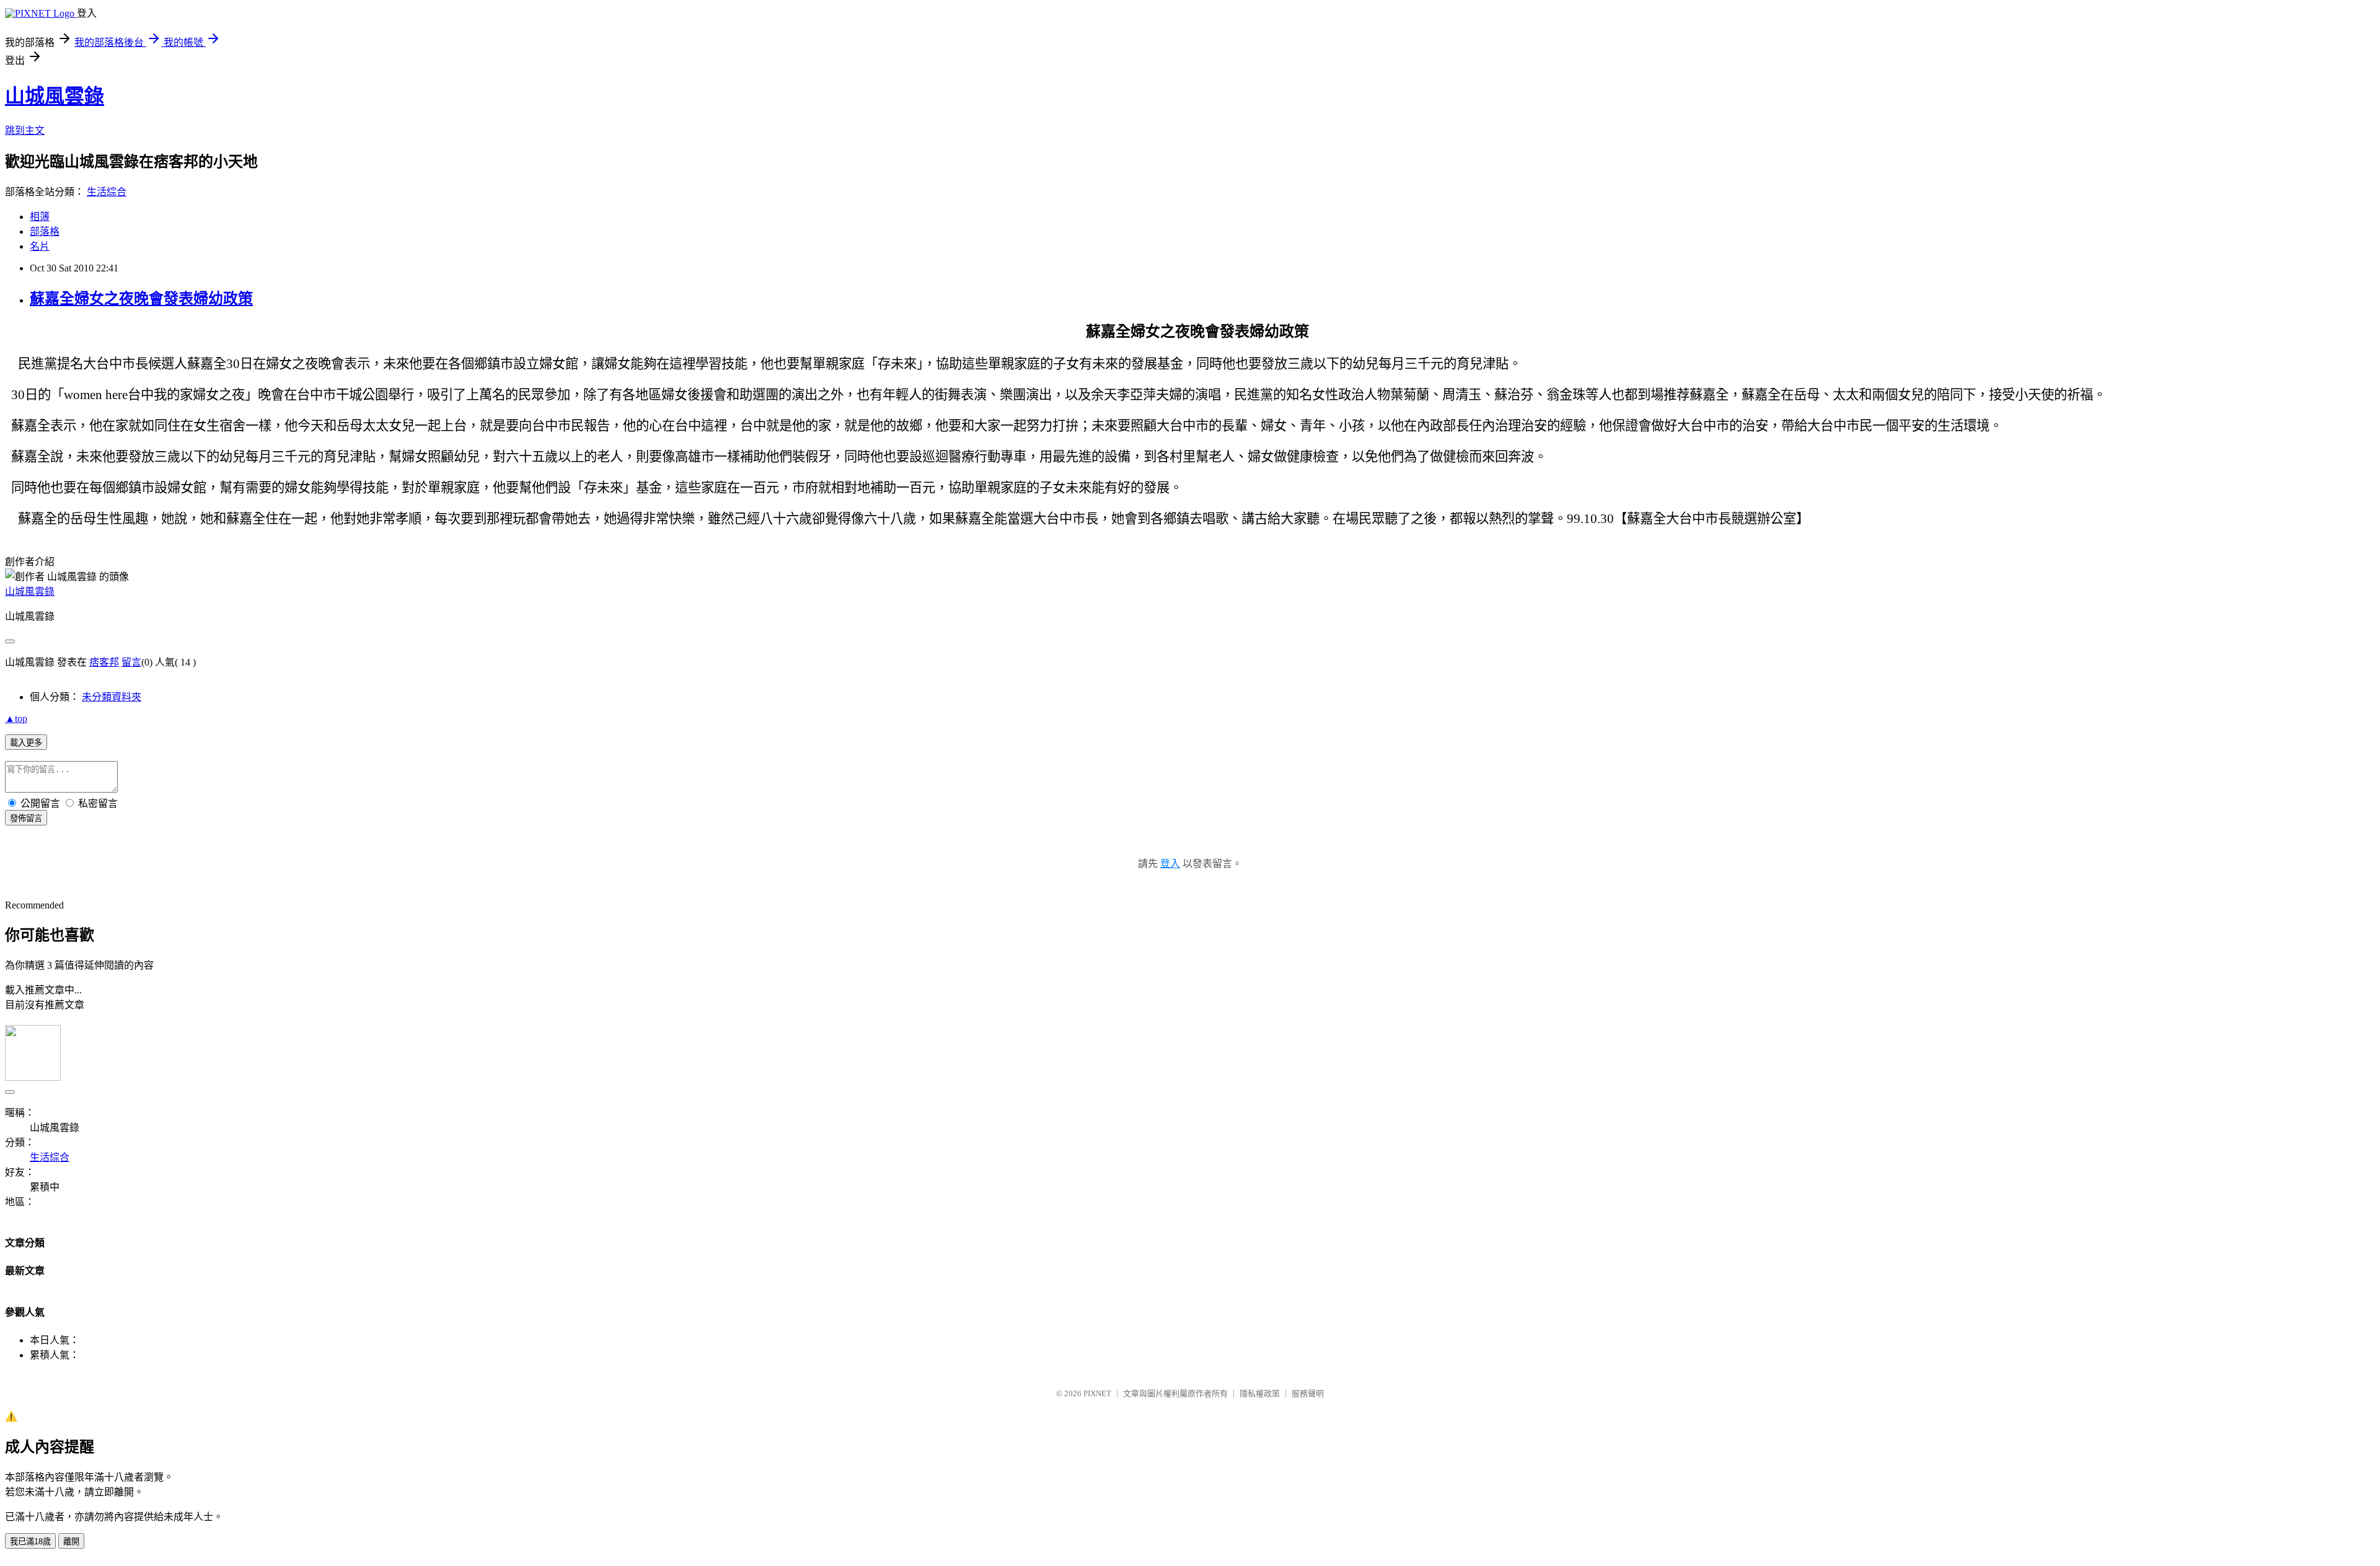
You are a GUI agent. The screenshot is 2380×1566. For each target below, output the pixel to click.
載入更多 (26, 743)
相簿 (40, 217)
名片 (40, 246)
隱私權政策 (1260, 1393)
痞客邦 (104, 662)
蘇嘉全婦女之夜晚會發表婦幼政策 (141, 299)
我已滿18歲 (30, 1542)
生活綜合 (107, 192)
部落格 (45, 231)
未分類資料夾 (112, 697)
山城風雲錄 (55, 96)
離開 (71, 1542)
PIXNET (1097, 1393)
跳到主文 (25, 130)
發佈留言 (26, 818)
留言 (131, 662)
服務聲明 (1308, 1393)
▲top (16, 719)
